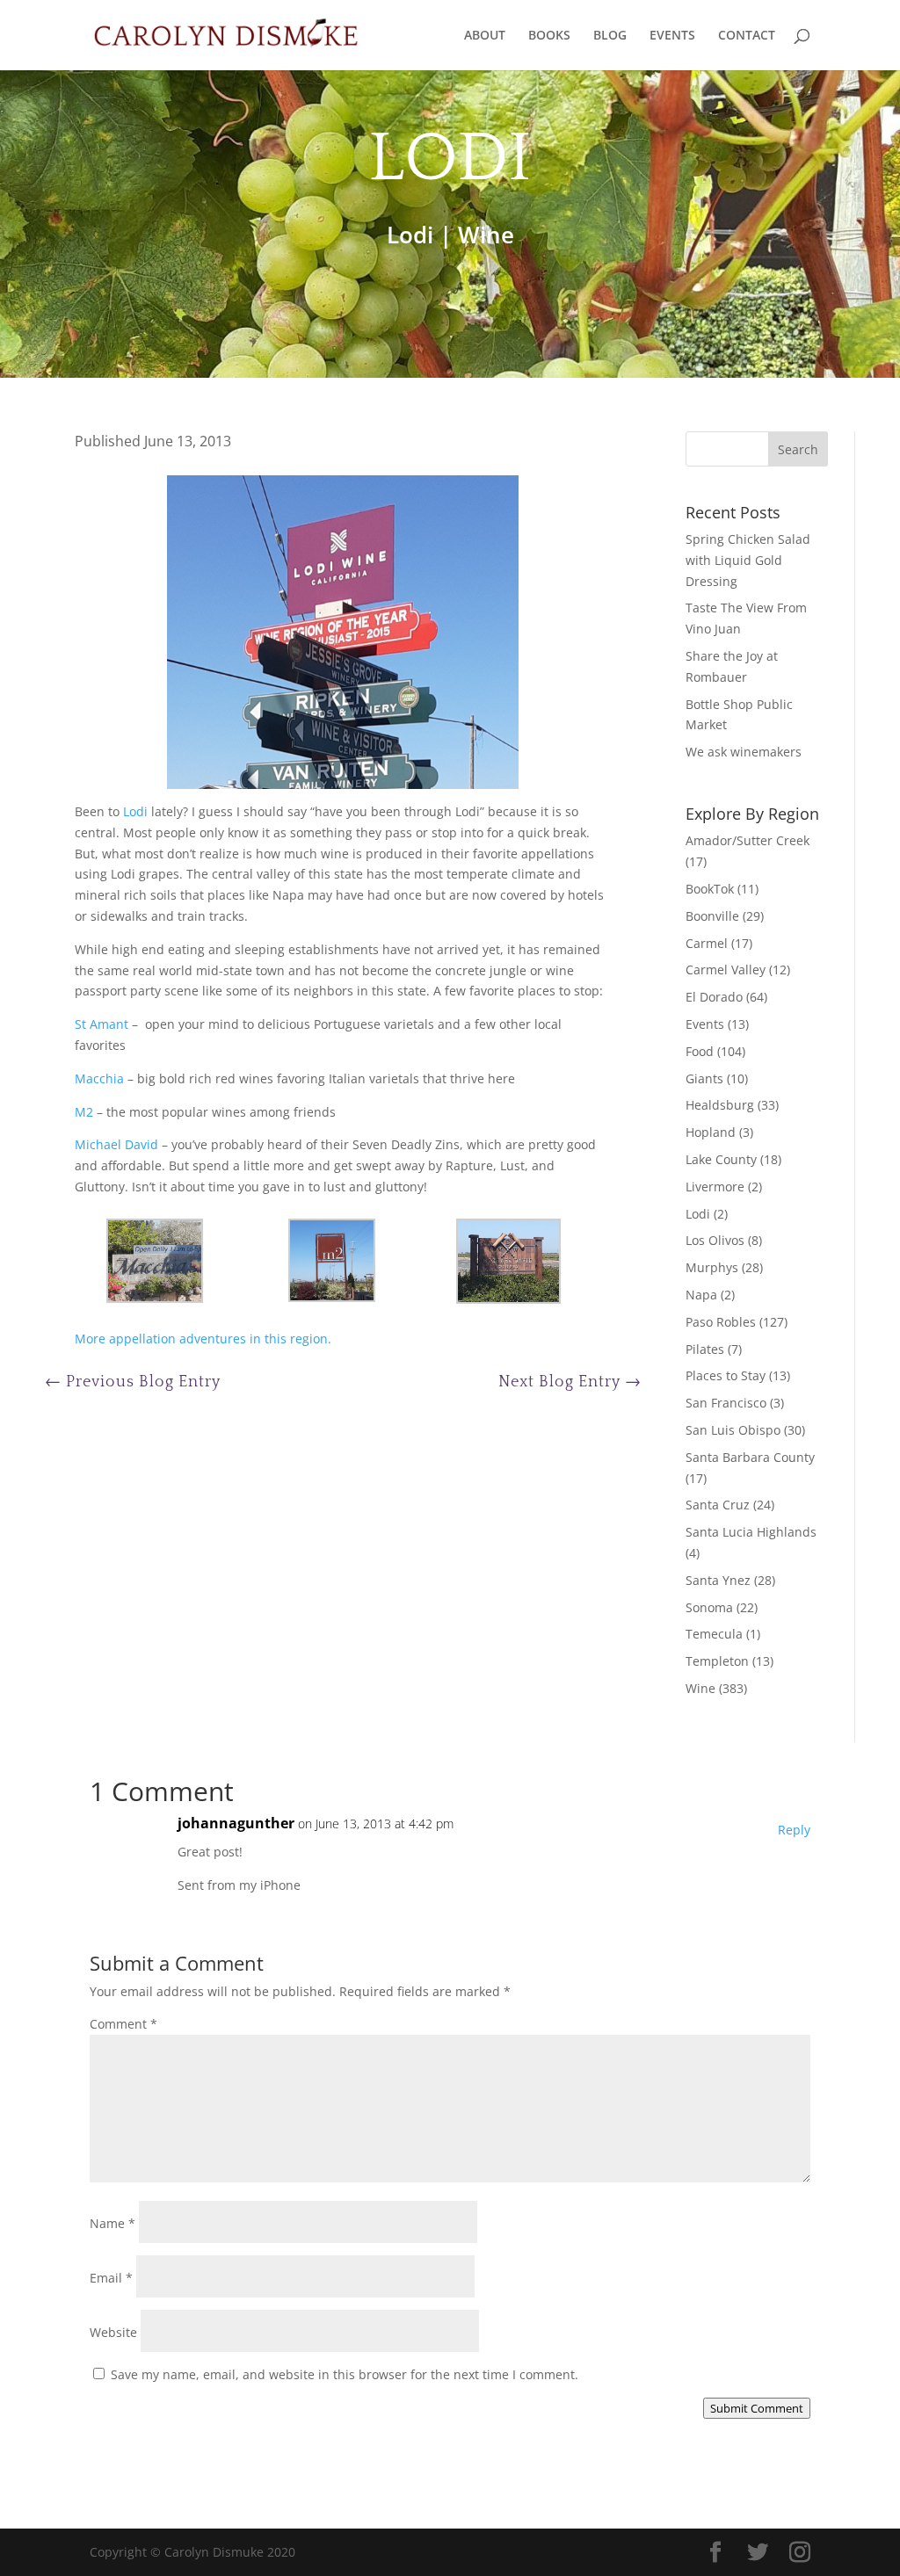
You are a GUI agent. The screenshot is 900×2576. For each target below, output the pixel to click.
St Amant (102, 1024)
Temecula (714, 1634)
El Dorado (714, 997)
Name (112, 2223)
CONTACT (747, 36)
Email (111, 2278)
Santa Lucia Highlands (751, 1532)
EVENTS (672, 36)
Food (700, 1051)
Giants (704, 1078)
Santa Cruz (718, 1505)
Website (113, 2332)
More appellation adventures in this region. (203, 1339)
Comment (123, 2024)
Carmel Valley (726, 970)
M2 (84, 1112)
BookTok (710, 889)
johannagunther (236, 1823)
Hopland (711, 1132)
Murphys (712, 1267)
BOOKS (549, 36)
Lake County (721, 1159)
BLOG (610, 36)
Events (705, 1024)
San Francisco (726, 1403)
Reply (794, 1830)
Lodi (410, 235)
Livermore (715, 1187)
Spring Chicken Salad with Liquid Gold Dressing (748, 560)
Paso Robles (721, 1322)
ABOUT (485, 36)
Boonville (712, 916)
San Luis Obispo (733, 1430)
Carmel (707, 943)
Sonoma (709, 1607)
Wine (486, 235)
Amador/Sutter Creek (748, 840)
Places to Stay (726, 1375)
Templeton (717, 1661)
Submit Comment (757, 2408)
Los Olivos (715, 1240)
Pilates (705, 1349)
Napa (701, 1295)
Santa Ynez (718, 1580)
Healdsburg (720, 1105)
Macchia (99, 1078)
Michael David (116, 1144)
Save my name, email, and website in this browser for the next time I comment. (345, 2374)
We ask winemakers (744, 752)
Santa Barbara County (750, 1457)
